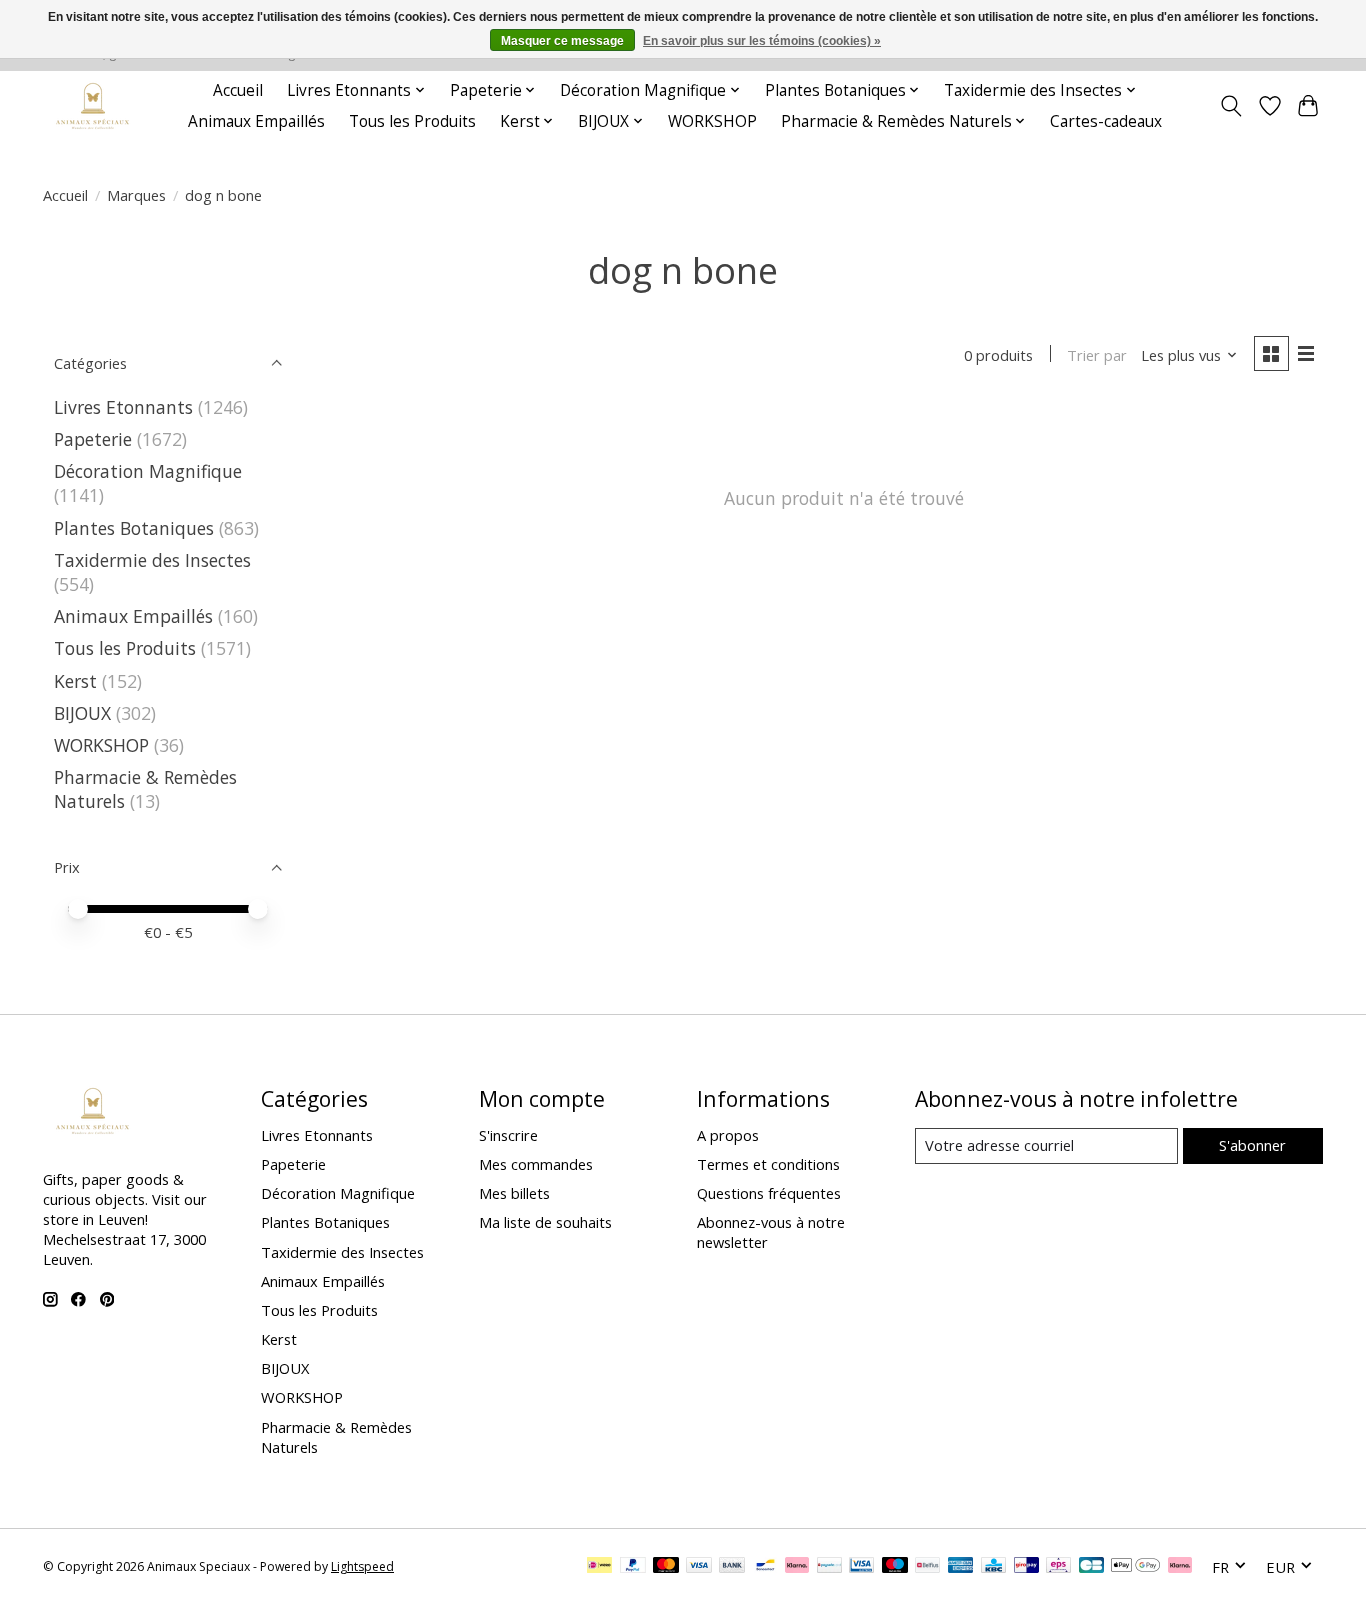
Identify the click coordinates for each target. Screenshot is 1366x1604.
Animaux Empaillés (256, 121)
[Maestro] (895, 1567)
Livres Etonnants (123, 407)
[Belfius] (927, 1567)
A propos (728, 1135)
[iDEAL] (599, 1567)
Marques (136, 195)
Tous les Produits (412, 121)
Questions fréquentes (769, 1193)
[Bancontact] (765, 1567)
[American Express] (961, 1567)
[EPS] (1058, 1567)
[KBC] (993, 1567)
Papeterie (93, 439)
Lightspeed (362, 1566)
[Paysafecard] (829, 1567)
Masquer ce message (562, 41)
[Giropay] (1026, 1567)
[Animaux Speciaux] (93, 105)
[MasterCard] (666, 1567)
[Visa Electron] (861, 1567)
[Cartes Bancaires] (1091, 1567)
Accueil (238, 90)
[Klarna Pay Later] (1180, 1567)
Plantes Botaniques (134, 528)
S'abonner (1252, 1145)
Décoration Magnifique (148, 471)
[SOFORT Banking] (797, 1567)
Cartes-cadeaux (1106, 121)
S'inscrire (508, 1135)
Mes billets (514, 1193)
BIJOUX (82, 713)
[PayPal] (633, 1567)
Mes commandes (536, 1164)
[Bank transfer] (732, 1567)
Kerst (75, 681)
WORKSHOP (712, 121)
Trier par (1097, 355)
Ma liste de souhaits (545, 1222)
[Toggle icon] (1231, 106)
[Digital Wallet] (1135, 1567)
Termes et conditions (768, 1164)
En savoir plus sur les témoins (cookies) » (762, 41)
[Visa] (699, 1567)
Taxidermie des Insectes (152, 560)
